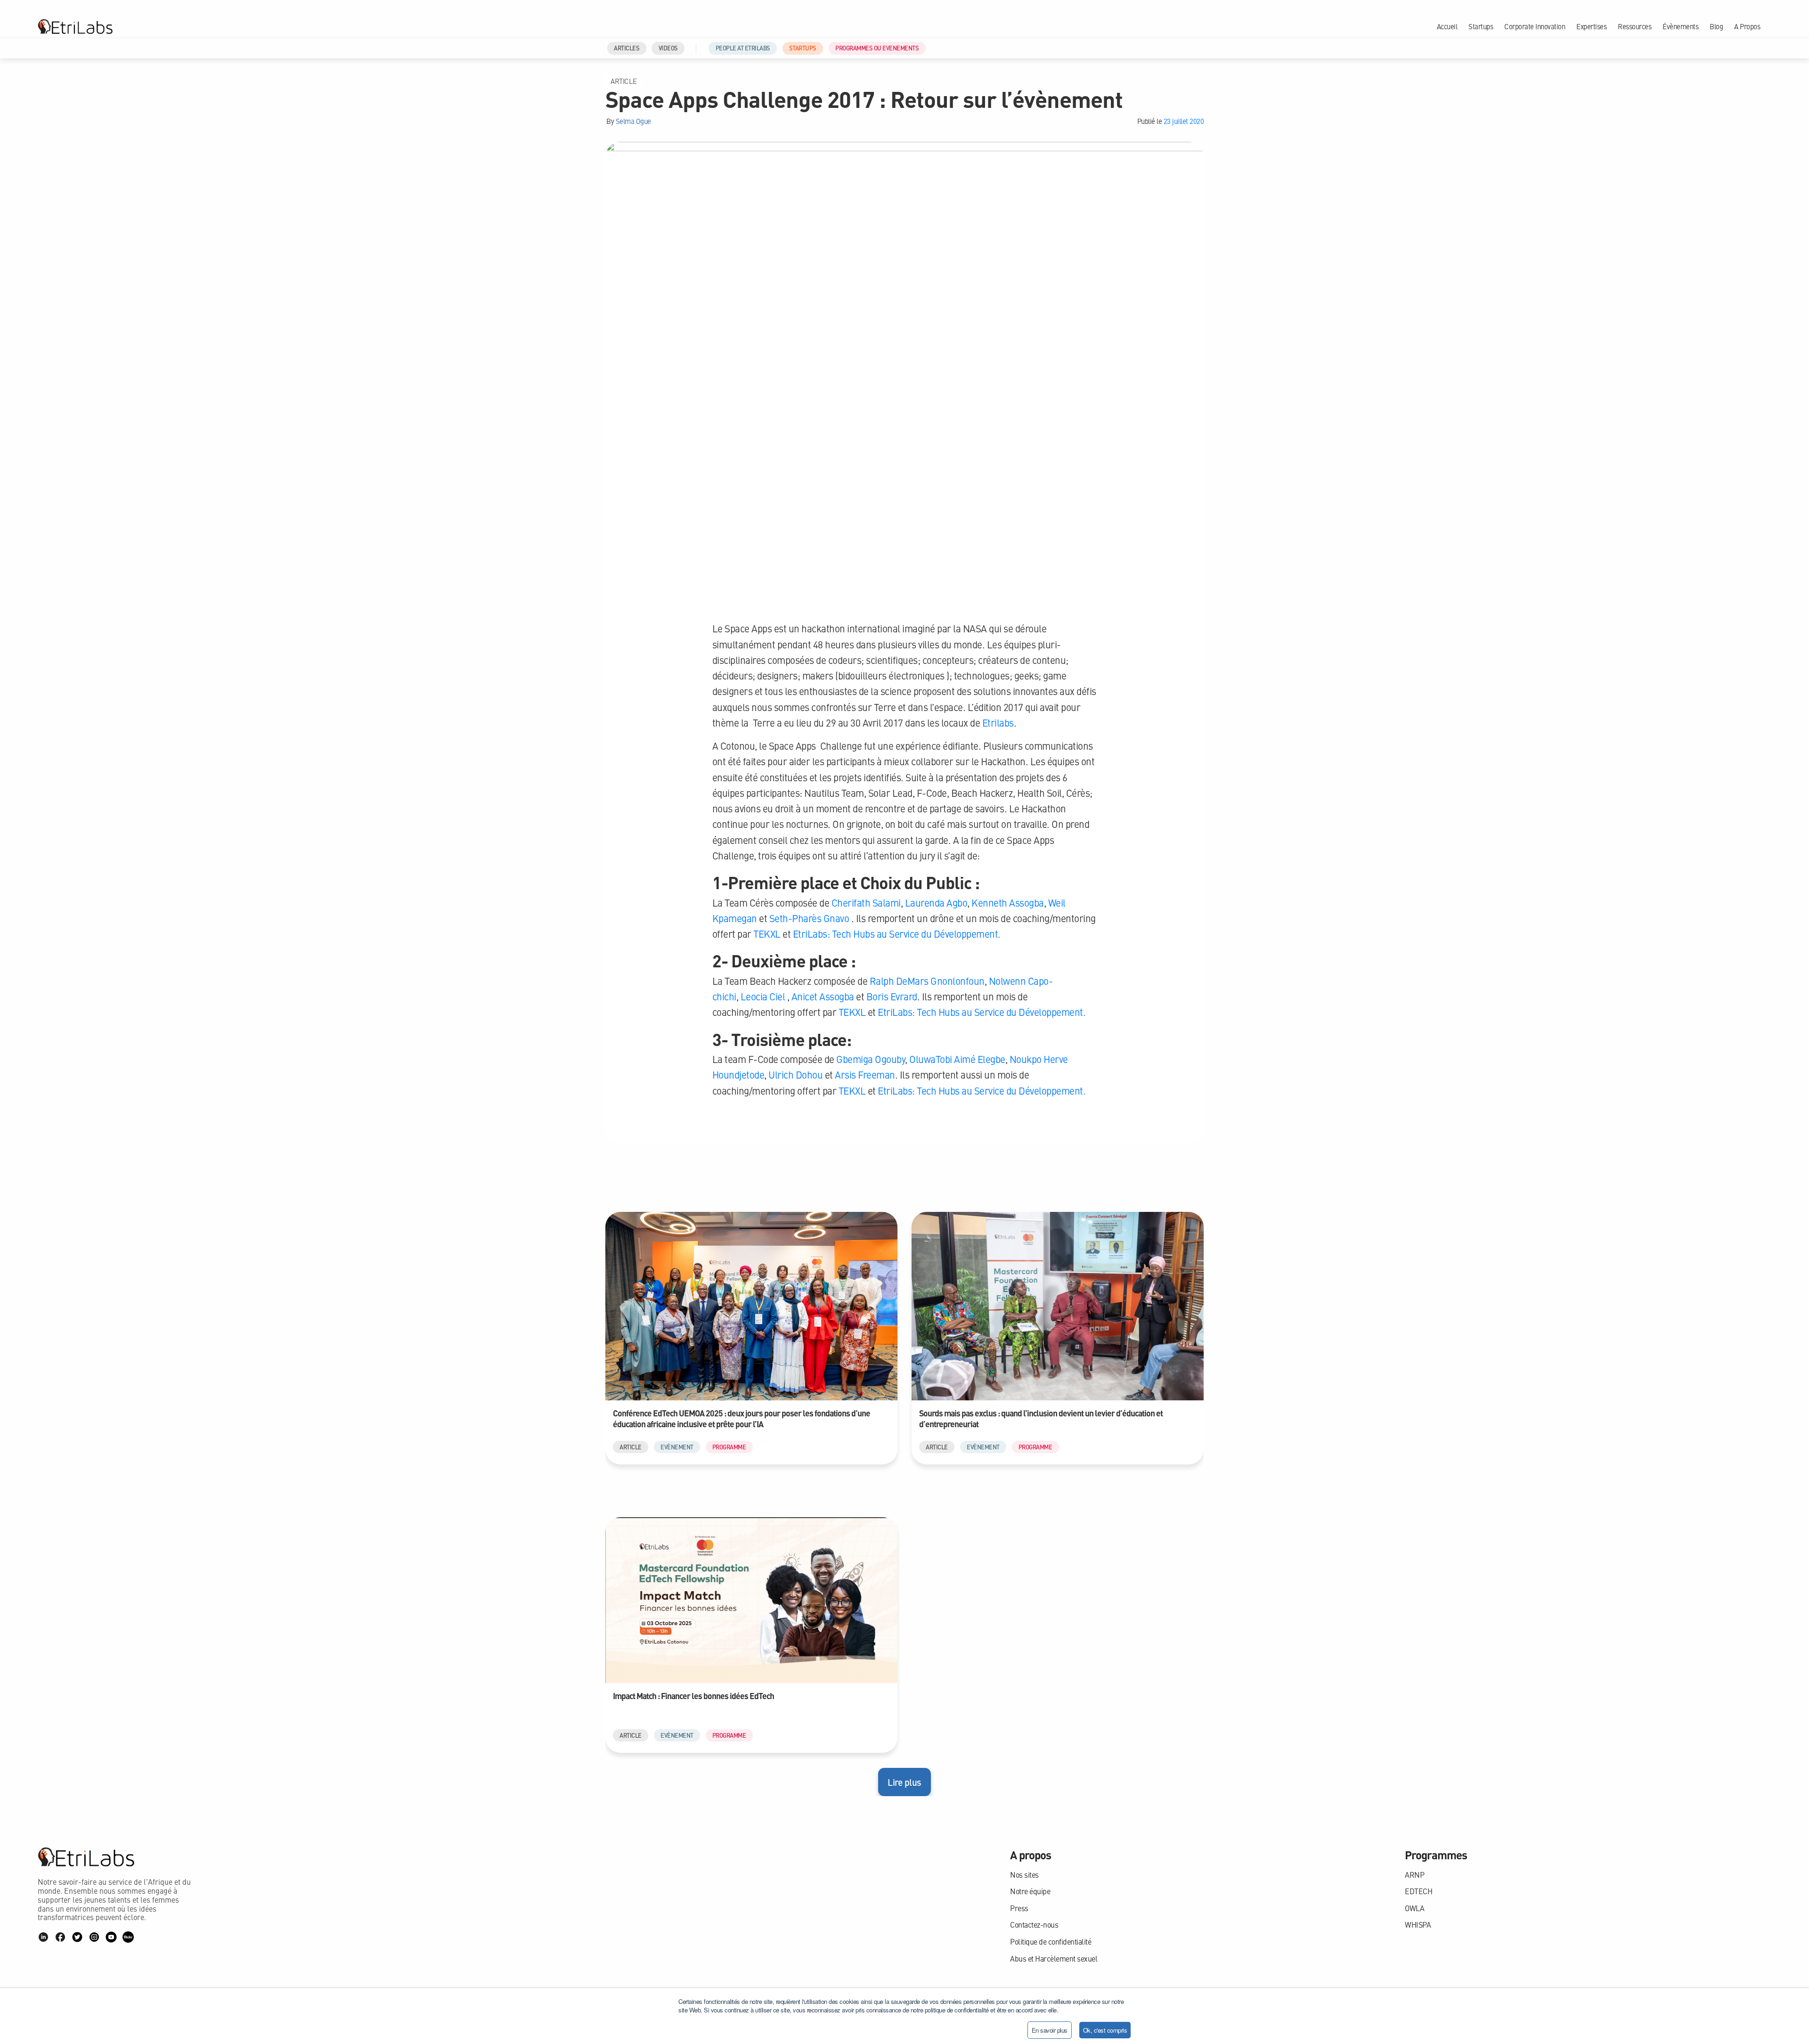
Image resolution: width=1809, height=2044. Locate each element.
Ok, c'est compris (1105, 2030)
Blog (1716, 26)
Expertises (1591, 26)
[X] (77, 1937)
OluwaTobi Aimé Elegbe (956, 1059)
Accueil (1447, 26)
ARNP (1414, 1875)
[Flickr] (128, 1937)
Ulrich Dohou (795, 1075)
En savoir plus (1050, 2030)
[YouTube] (111, 1937)
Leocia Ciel (762, 996)
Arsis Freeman (864, 1075)
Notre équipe (1030, 1891)
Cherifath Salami (865, 903)
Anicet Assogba (822, 996)
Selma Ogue (633, 121)
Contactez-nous (1034, 1925)
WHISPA (1418, 1925)
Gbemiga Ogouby (870, 1059)
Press (1019, 1908)
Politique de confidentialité (1051, 1942)
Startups (1481, 26)
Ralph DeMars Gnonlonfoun (926, 981)
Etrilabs (998, 723)
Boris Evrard (891, 996)
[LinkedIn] (43, 1937)
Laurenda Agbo (935, 903)
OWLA (1414, 1908)
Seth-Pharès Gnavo (808, 918)
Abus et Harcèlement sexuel (1054, 1958)
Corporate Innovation (1535, 26)
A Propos (1747, 26)
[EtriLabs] (75, 26)
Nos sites (1024, 1875)
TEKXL (766, 934)
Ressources (1634, 26)
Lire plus (904, 1782)
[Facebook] (60, 1937)
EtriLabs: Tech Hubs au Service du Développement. (896, 934)
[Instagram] (94, 1937)
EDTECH (1418, 1891)
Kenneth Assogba (1007, 903)
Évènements (1680, 26)
